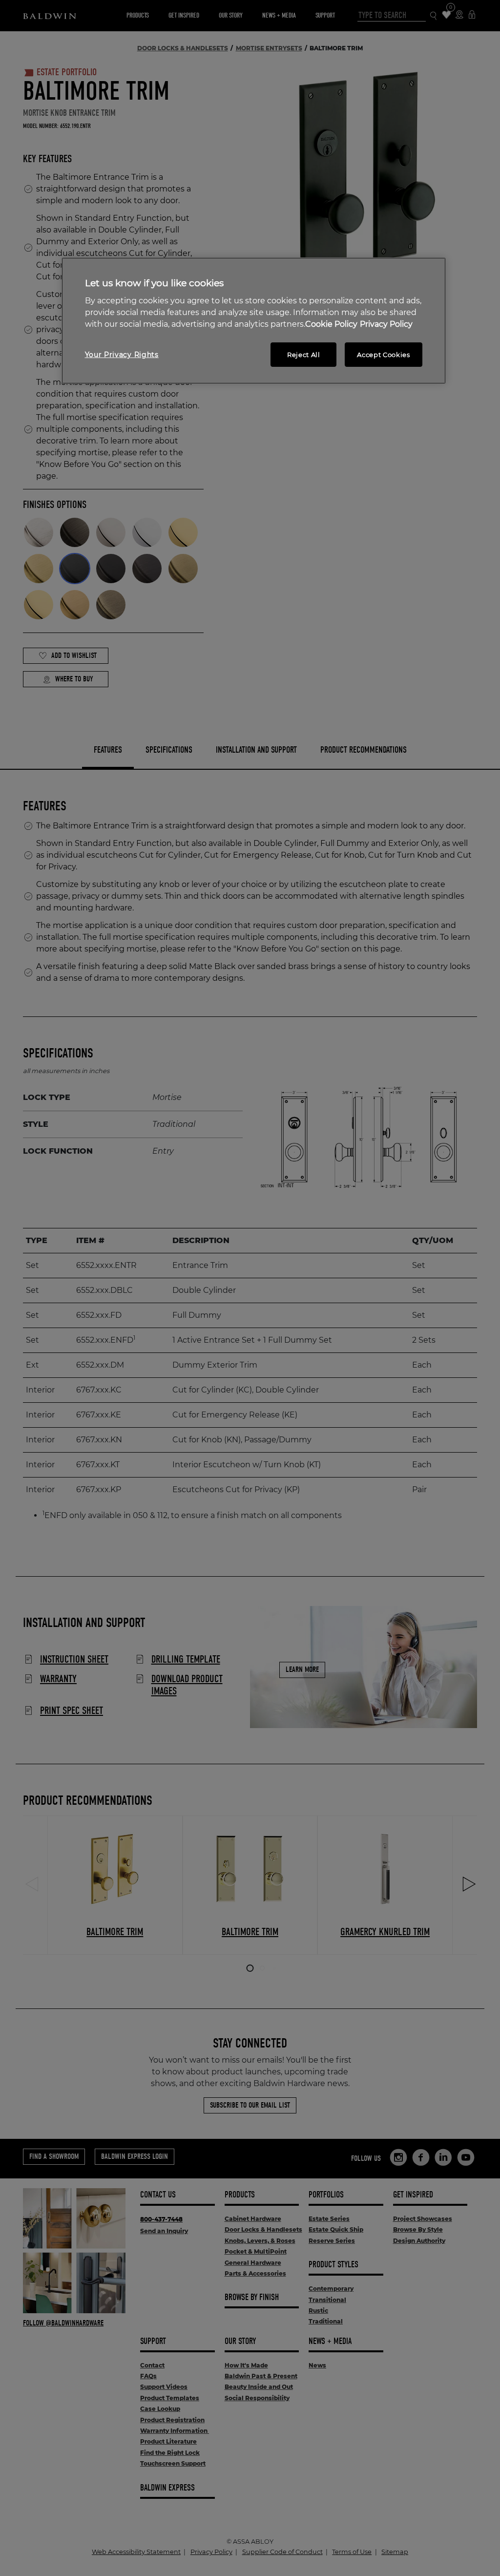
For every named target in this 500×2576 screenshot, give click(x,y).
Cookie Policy (331, 324)
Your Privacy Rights (122, 355)
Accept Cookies (383, 355)
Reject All (304, 355)
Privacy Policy (386, 324)
